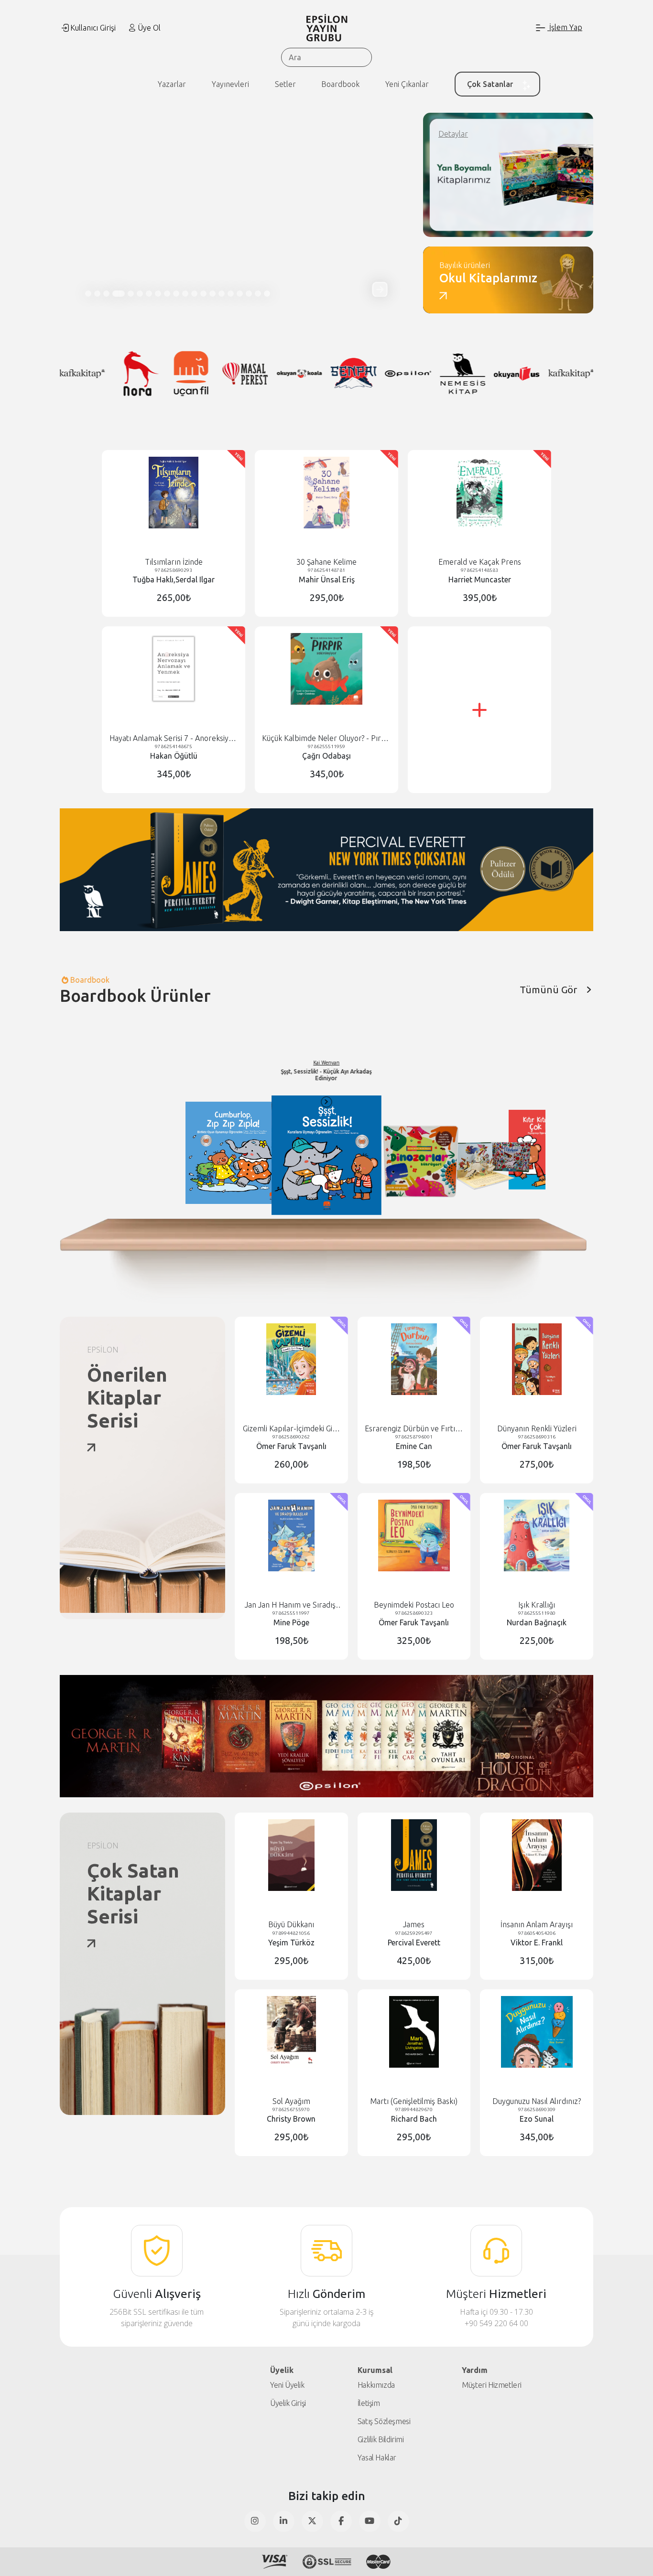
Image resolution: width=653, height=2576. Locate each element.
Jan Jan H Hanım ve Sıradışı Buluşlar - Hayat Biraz (291, 1605)
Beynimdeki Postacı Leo (414, 1605)
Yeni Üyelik (287, 2385)
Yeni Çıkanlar (407, 84)
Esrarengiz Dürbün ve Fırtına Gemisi (414, 1429)
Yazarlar (172, 84)
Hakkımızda (376, 2385)
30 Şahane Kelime (326, 562)
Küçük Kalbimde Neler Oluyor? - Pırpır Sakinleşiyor (326, 738)
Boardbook (340, 84)
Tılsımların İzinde (174, 562)
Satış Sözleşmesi (384, 2421)
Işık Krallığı (537, 1605)
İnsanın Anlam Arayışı (537, 1924)
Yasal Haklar (377, 2458)
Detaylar (453, 134)
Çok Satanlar (490, 84)
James (414, 1924)
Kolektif (408, 1073)
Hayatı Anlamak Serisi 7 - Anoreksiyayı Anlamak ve (174, 738)
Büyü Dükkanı (291, 1924)
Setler (285, 84)
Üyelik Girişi (288, 2403)
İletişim (369, 2403)
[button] (380, 289)
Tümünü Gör (548, 990)
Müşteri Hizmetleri (492, 2385)
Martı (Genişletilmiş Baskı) (414, 2101)
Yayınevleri (230, 84)
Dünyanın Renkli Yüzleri (537, 1428)
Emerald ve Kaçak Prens (480, 562)
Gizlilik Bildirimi (381, 2439)
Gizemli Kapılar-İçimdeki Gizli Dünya (291, 1429)
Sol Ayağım (291, 2101)
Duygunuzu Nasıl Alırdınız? (537, 2101)
